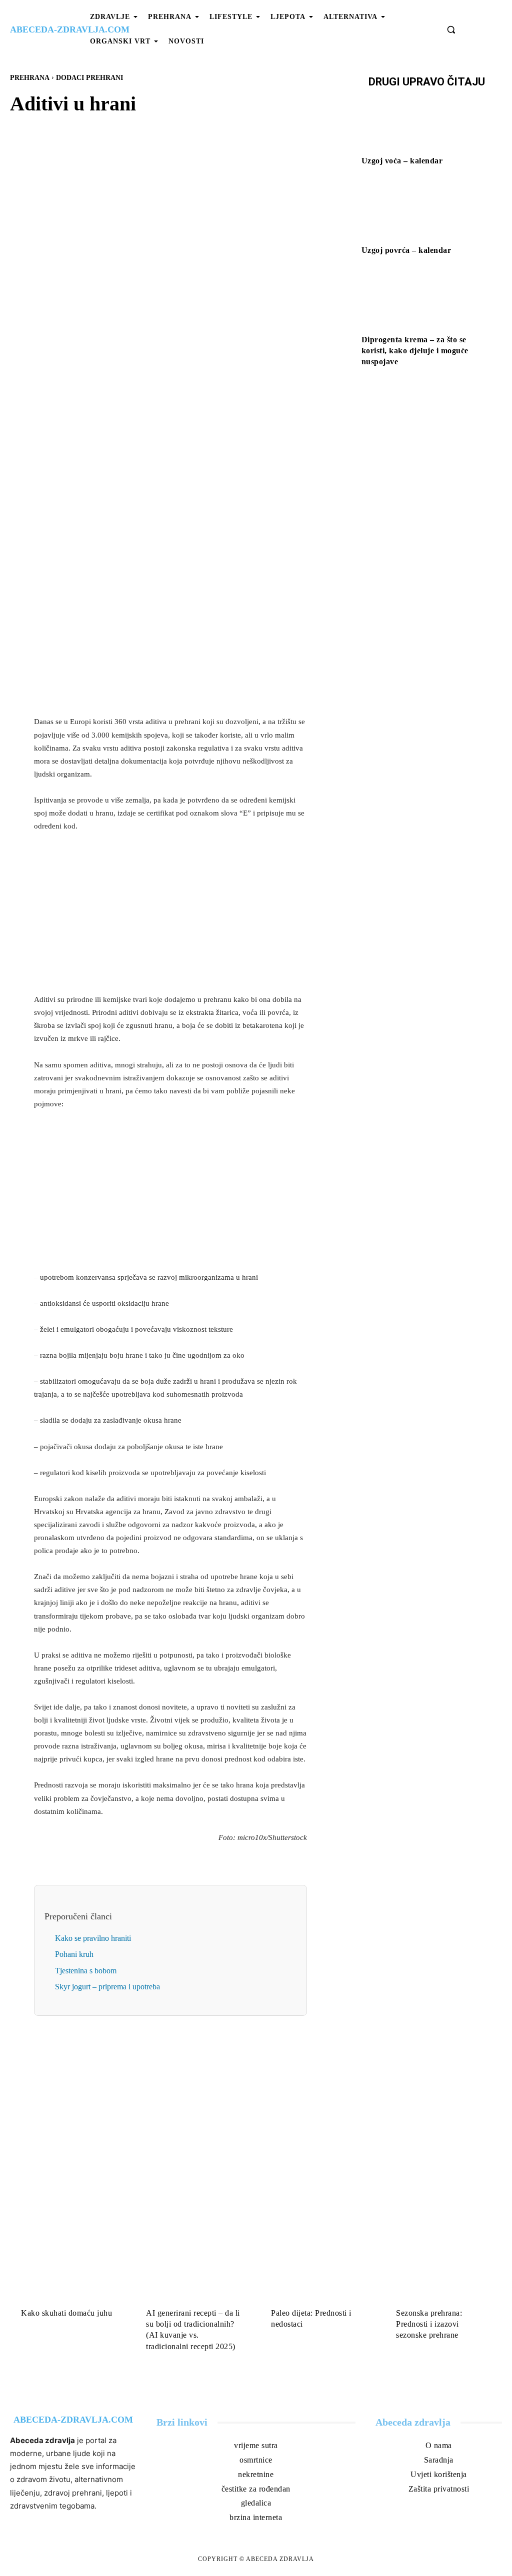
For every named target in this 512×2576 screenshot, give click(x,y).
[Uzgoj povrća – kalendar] (427, 212)
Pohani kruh (74, 1954)
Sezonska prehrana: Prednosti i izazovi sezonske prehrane (429, 2324)
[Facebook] (136, 350)
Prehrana (30, 78)
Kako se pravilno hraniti (93, 1938)
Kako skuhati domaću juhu (66, 2313)
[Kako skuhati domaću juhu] (68, 2272)
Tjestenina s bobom (86, 1971)
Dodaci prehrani (89, 78)
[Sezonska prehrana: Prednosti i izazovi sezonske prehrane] (443, 2272)
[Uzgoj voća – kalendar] (427, 123)
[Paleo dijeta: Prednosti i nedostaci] (318, 2272)
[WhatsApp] (205, 350)
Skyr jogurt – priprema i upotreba (107, 1987)
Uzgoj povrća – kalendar (406, 250)
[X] (159, 350)
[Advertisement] (170, 638)
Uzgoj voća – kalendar (402, 161)
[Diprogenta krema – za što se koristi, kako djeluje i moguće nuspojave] (427, 301)
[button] (451, 29)
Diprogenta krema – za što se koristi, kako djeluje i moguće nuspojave (415, 351)
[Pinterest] (182, 350)
